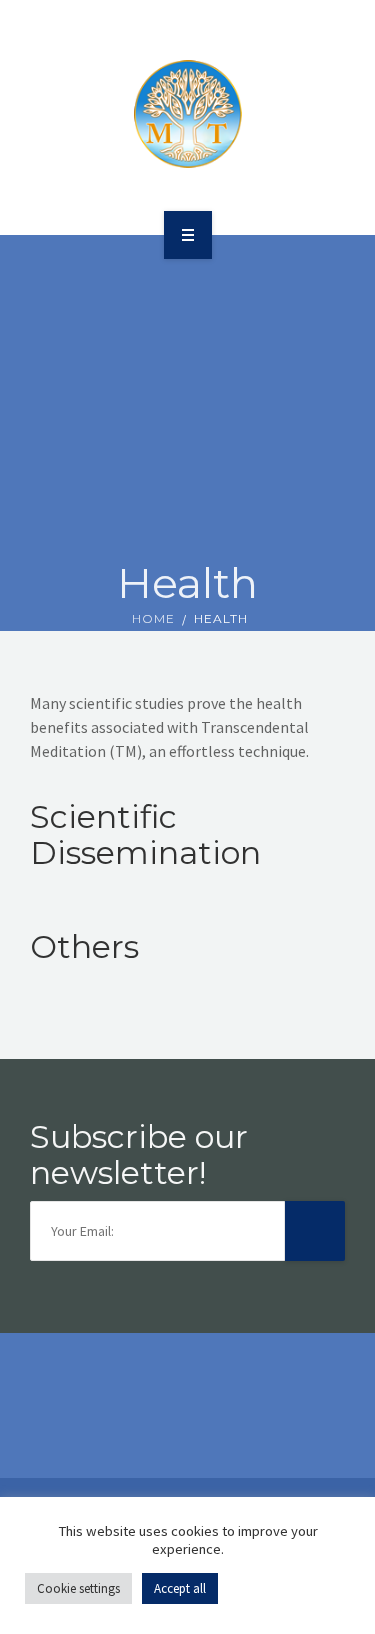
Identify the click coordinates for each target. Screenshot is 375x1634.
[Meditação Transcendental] (188, 114)
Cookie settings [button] (78, 1588)
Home (153, 618)
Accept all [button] (180, 1588)
